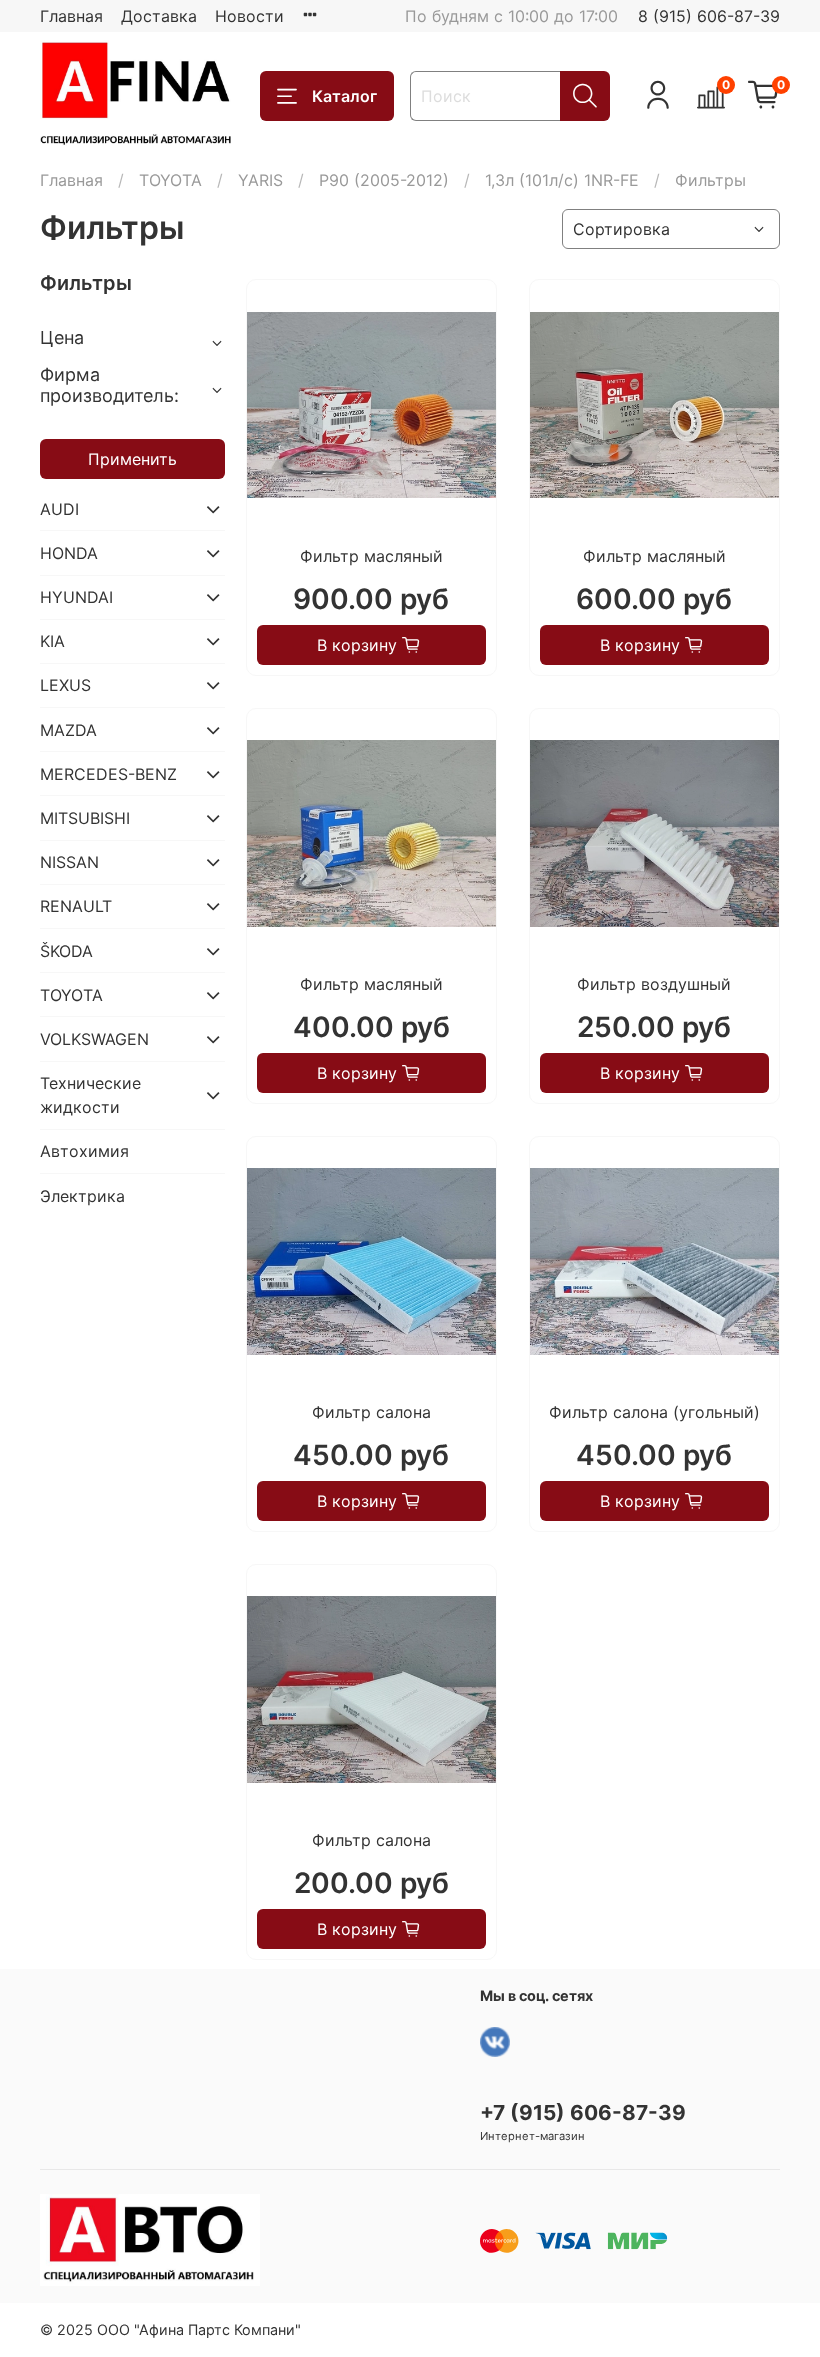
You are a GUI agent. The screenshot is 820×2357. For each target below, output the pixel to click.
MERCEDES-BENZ (108, 774)
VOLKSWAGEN (94, 1039)
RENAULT (76, 906)
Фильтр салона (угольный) (654, 1412)
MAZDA (68, 730)
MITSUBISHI (85, 818)
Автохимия (84, 1151)
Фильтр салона (371, 1412)
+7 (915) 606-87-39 (583, 2112)
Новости (249, 16)
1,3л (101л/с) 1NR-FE (562, 180)
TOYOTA (170, 180)
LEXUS (65, 685)
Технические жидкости (90, 1095)
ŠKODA (66, 951)
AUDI (59, 509)
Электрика (82, 1196)
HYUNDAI (76, 597)
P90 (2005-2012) (384, 180)
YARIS (260, 180)
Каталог (344, 96)
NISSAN (69, 862)
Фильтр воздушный (654, 984)
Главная (71, 16)
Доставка (159, 16)
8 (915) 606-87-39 (709, 16)
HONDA (69, 553)
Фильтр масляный (371, 556)
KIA (52, 641)
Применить (132, 459)
